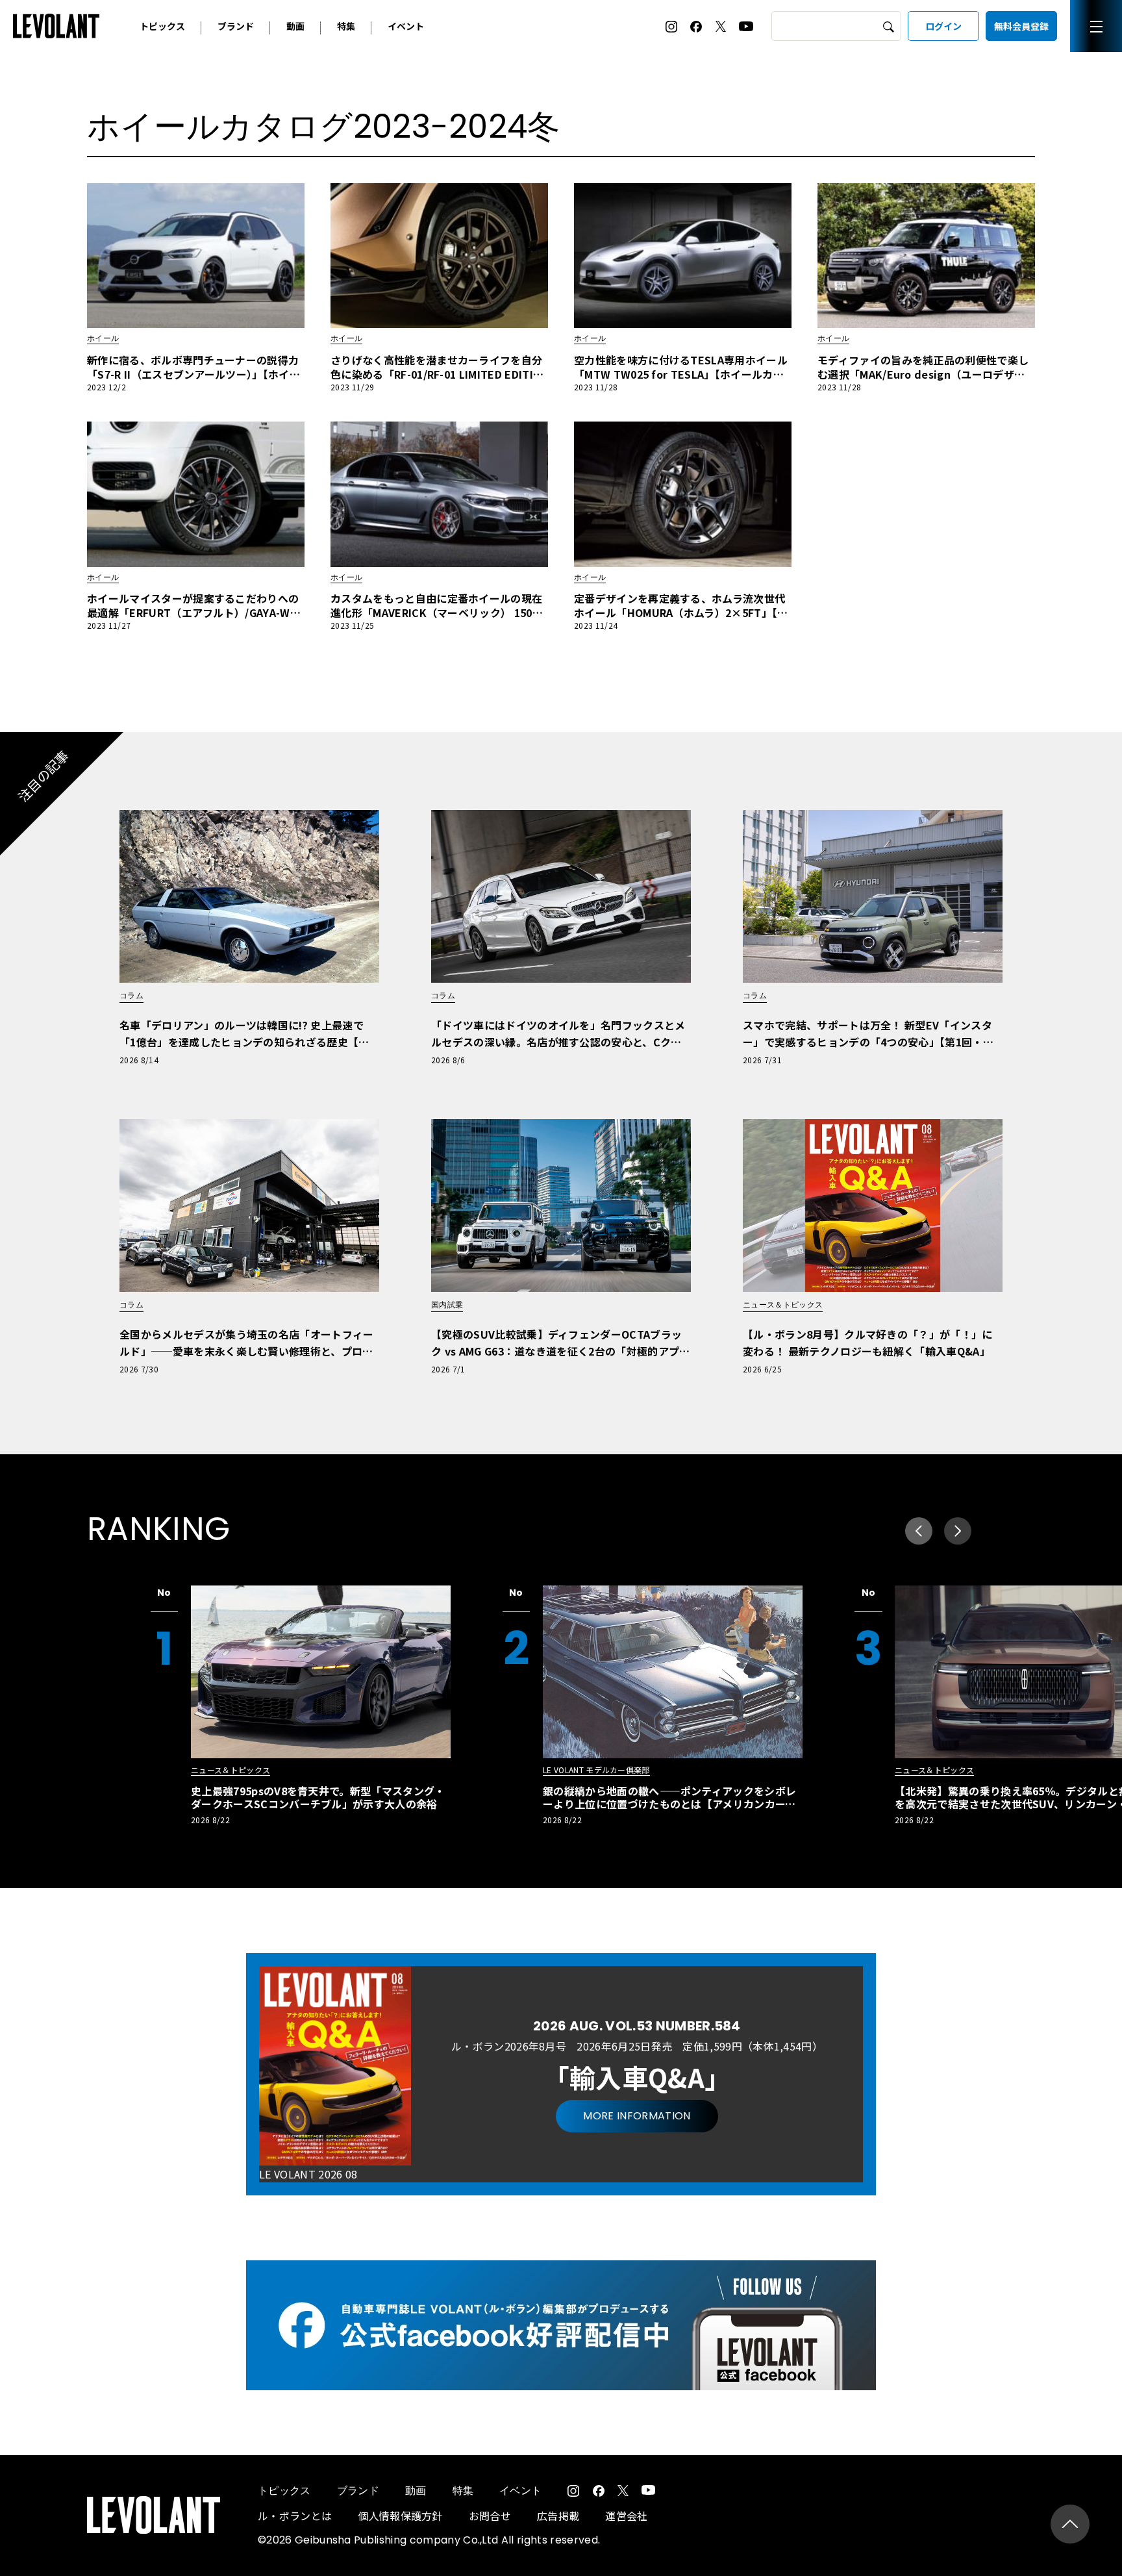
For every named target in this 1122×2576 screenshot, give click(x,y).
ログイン (943, 26)
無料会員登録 (1021, 26)
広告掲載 (558, 2516)
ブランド (236, 26)
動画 (295, 26)
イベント (406, 26)
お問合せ (490, 2516)
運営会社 (626, 2516)
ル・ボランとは (295, 2516)
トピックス (162, 26)
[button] (958, 1531)
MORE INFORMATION (637, 2116)
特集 (346, 26)
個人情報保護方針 (400, 2516)
